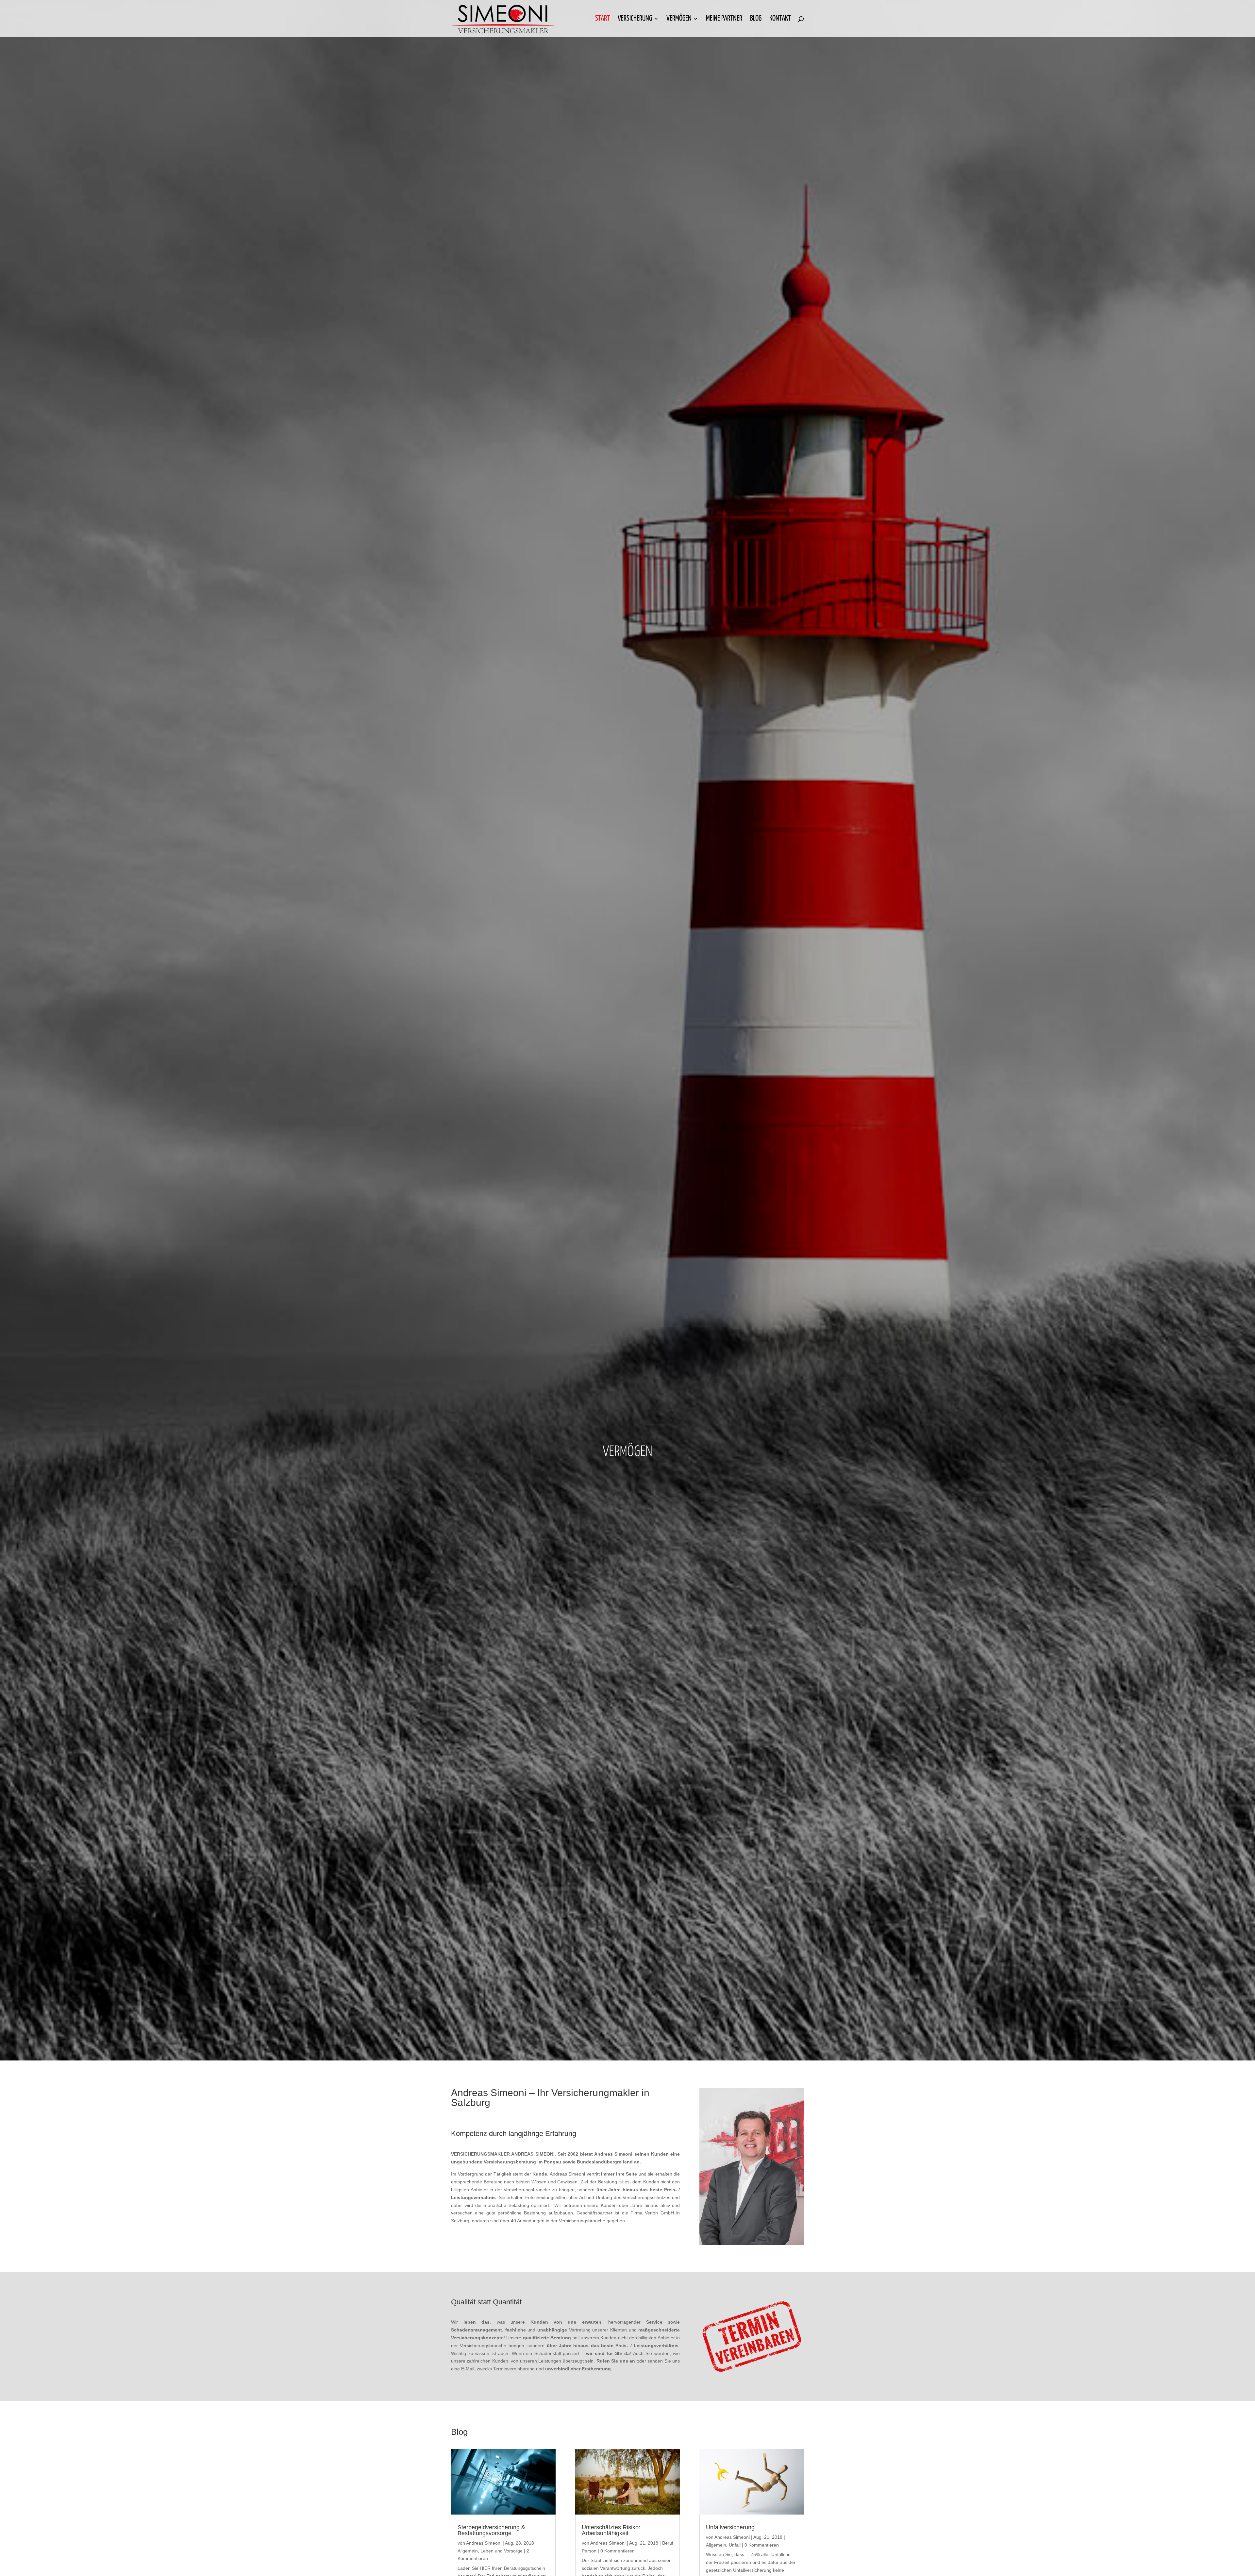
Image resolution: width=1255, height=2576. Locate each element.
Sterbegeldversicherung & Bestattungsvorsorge (491, 2530)
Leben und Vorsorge (502, 2551)
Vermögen (679, 19)
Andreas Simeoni (484, 2543)
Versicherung (635, 19)
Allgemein (468, 2551)
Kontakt (780, 19)
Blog (756, 19)
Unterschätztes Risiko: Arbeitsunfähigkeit (611, 2530)
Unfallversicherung (730, 2527)
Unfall (735, 2545)
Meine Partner (724, 19)
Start (602, 19)
